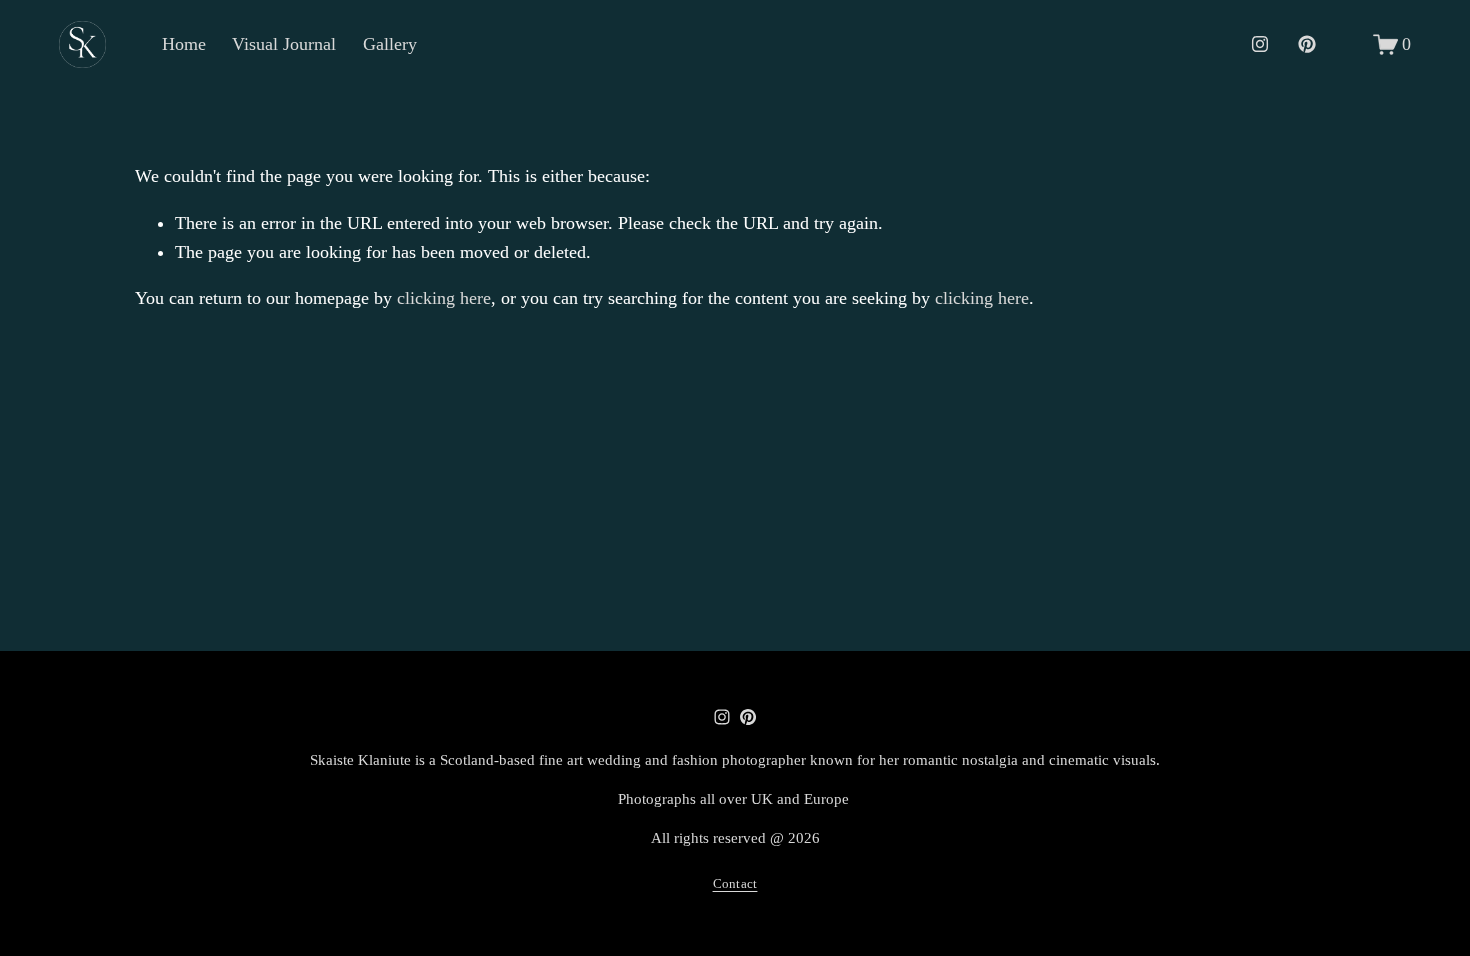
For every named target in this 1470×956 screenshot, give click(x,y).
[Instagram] (1260, 44)
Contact (735, 883)
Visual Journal (284, 44)
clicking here (444, 298)
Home (184, 44)
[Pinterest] (1307, 44)
